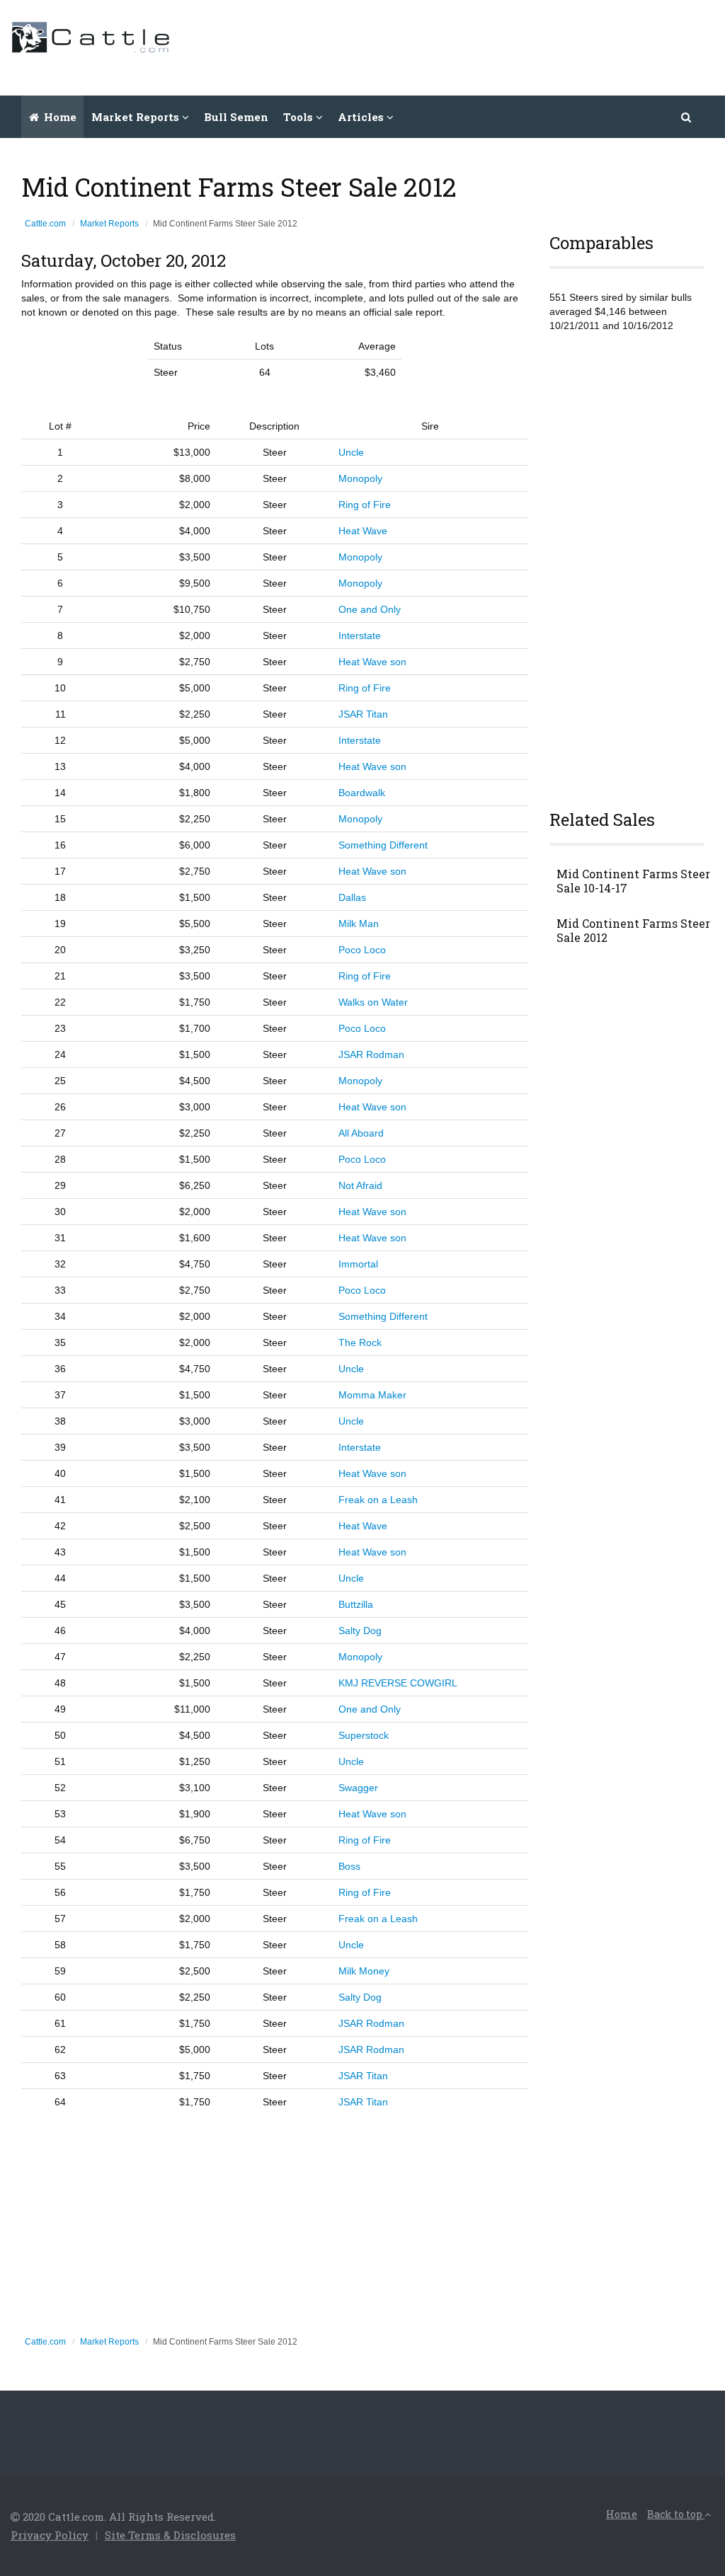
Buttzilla (356, 1604)
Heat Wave (363, 531)
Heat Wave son (372, 662)
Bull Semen (236, 117)
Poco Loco (362, 950)
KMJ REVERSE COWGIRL (398, 1683)
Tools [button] (299, 117)
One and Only (370, 609)
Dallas (352, 897)
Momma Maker (372, 1395)
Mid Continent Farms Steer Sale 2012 (633, 931)
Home (59, 117)
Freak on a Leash (378, 1500)
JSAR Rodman (371, 1054)
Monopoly (360, 478)
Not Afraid (360, 1185)
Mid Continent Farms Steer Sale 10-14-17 (633, 881)
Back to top (676, 2514)
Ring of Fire (365, 505)
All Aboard (361, 1133)
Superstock (364, 1735)
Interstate (360, 636)
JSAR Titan (363, 714)
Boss (349, 1866)
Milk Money (364, 1971)
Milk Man (359, 924)
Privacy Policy (50, 2535)
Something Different (383, 845)
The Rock (360, 1342)
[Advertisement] (457, 46)
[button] (687, 117)
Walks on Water (373, 1002)
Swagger (358, 1788)
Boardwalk (362, 793)
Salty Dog (360, 1631)
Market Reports (109, 224)
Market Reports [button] (137, 117)
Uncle (351, 452)
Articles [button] (362, 117)
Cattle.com (45, 224)
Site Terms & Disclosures (170, 2535)
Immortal (358, 1264)
